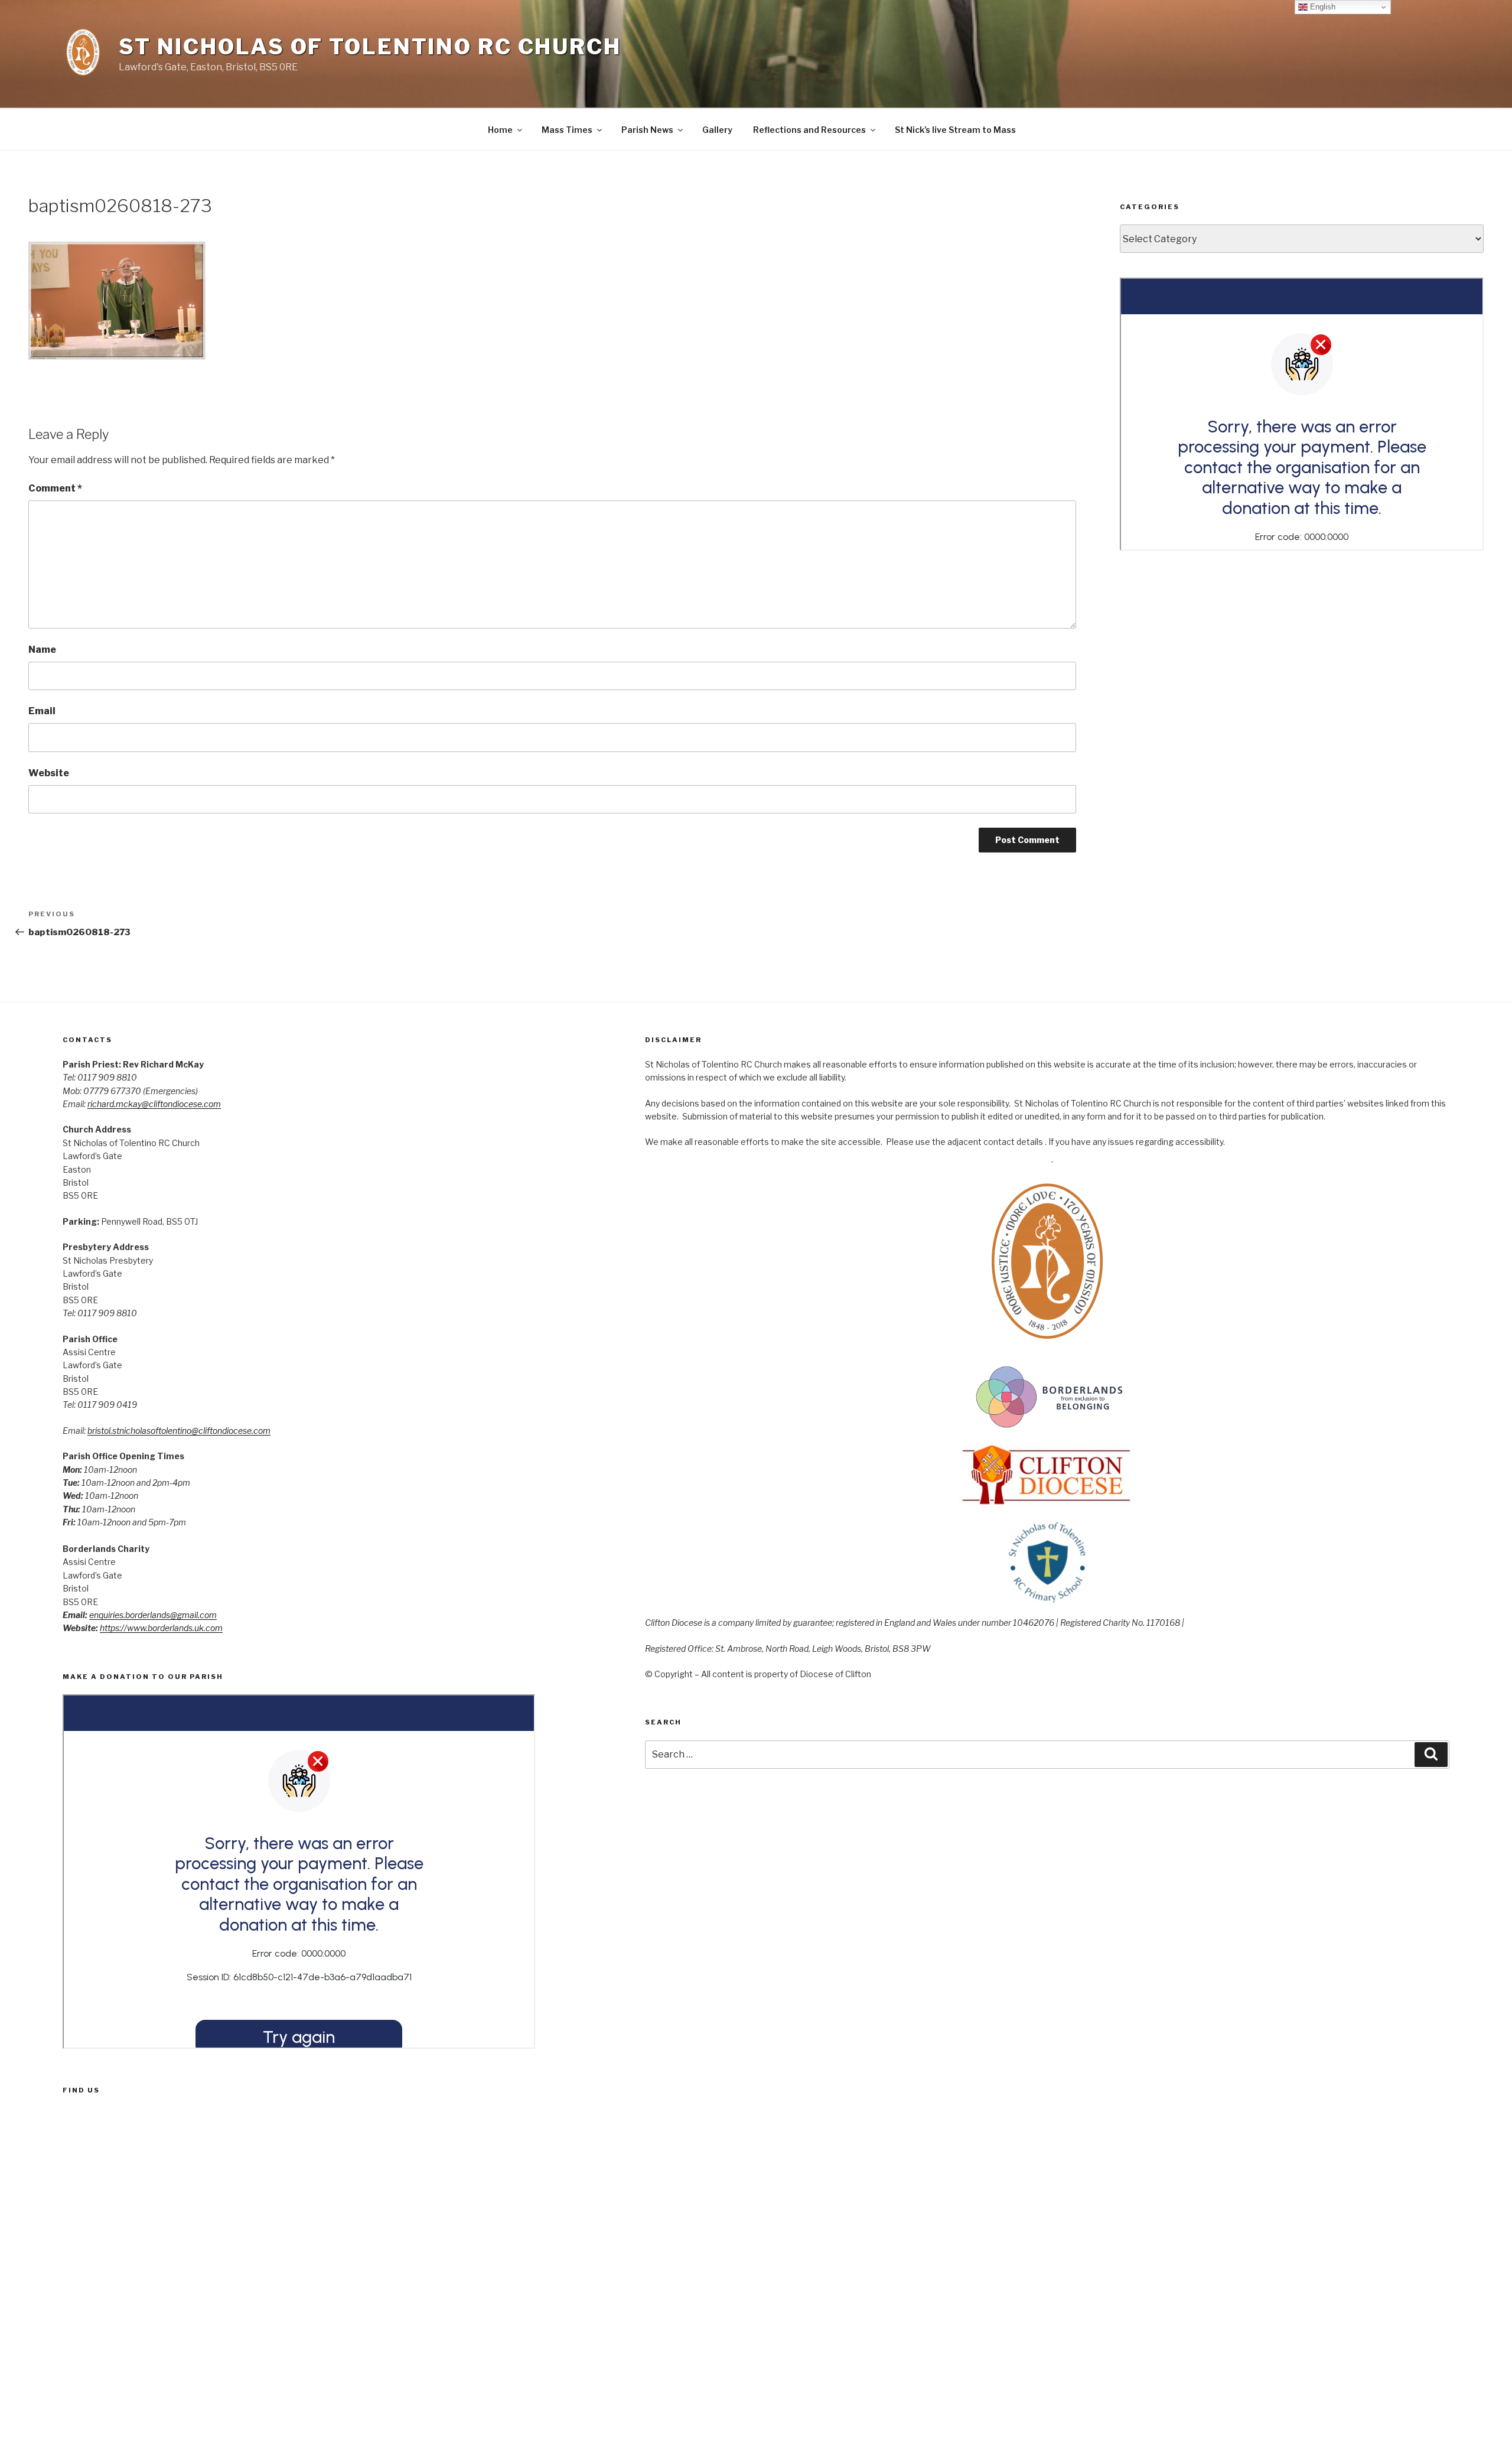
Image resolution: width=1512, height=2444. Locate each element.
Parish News (647, 130)
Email (42, 711)
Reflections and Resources (809, 130)
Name (42, 650)
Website (49, 773)
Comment (55, 488)
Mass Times (567, 130)
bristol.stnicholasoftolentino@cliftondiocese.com (179, 1431)
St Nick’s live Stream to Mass (955, 130)
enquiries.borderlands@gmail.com (153, 1615)
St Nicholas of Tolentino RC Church (370, 47)
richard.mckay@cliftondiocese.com (154, 1104)
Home (500, 130)
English (1322, 7)
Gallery (717, 130)
